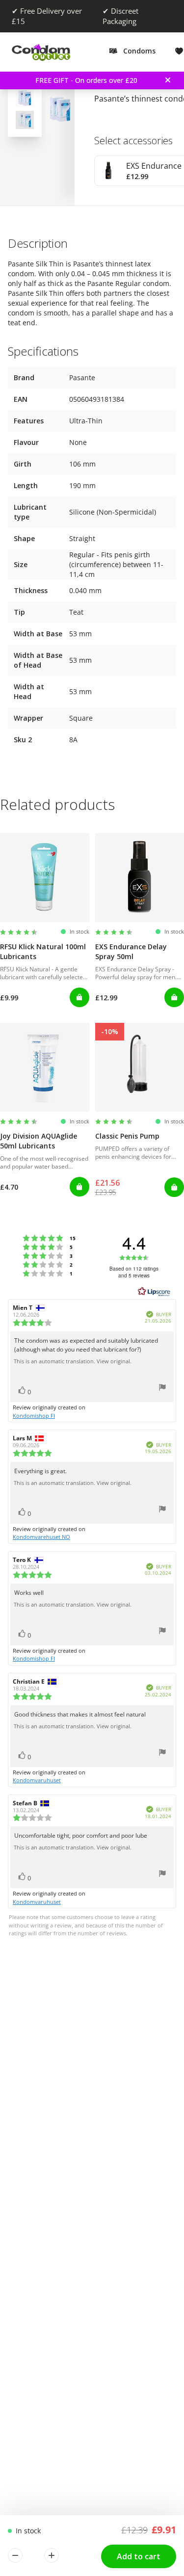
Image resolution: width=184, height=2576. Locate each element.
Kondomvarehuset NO (41, 1537)
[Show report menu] (162, 1389)
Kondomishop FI (34, 1416)
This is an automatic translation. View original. (73, 1361)
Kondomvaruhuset (37, 1780)
